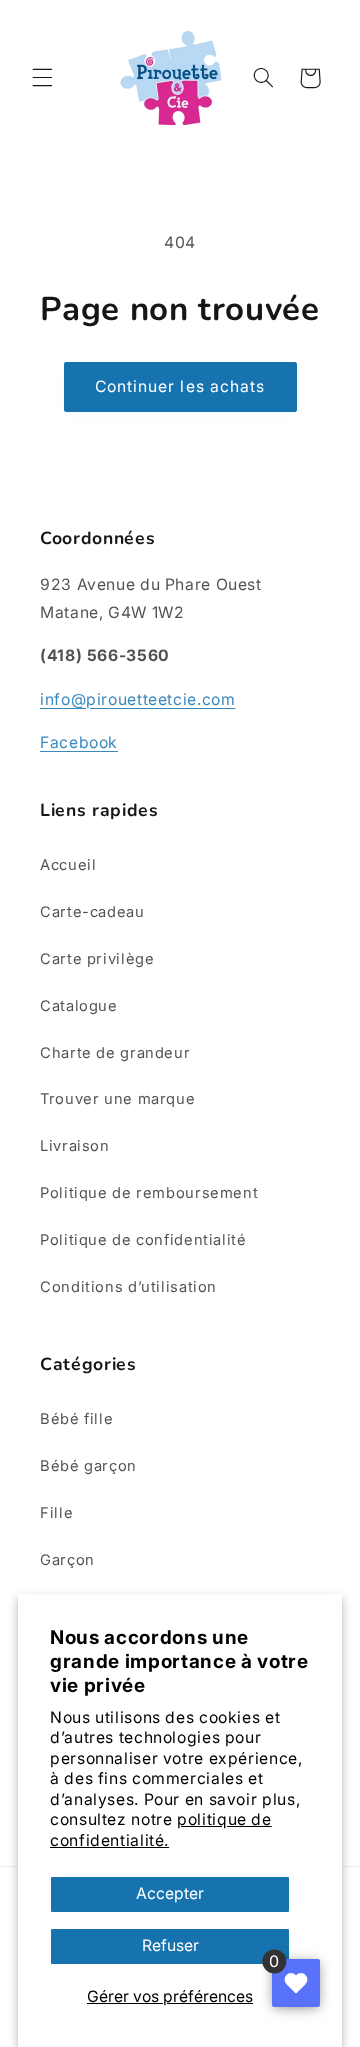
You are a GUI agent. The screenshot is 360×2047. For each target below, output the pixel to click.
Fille (56, 1513)
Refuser (170, 1945)
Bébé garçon (88, 1466)
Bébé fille (76, 1419)
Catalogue (79, 1006)
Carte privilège (97, 959)
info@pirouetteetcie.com (138, 699)
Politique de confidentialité (143, 1240)
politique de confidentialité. (161, 1829)
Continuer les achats (180, 386)
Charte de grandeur (115, 1053)
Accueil (68, 865)
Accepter (170, 1893)
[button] (42, 78)
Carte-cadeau (92, 912)
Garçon (67, 1560)
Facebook (79, 742)
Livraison (75, 1146)
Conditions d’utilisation (128, 1287)
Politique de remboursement (149, 1193)
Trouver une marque (117, 1099)
